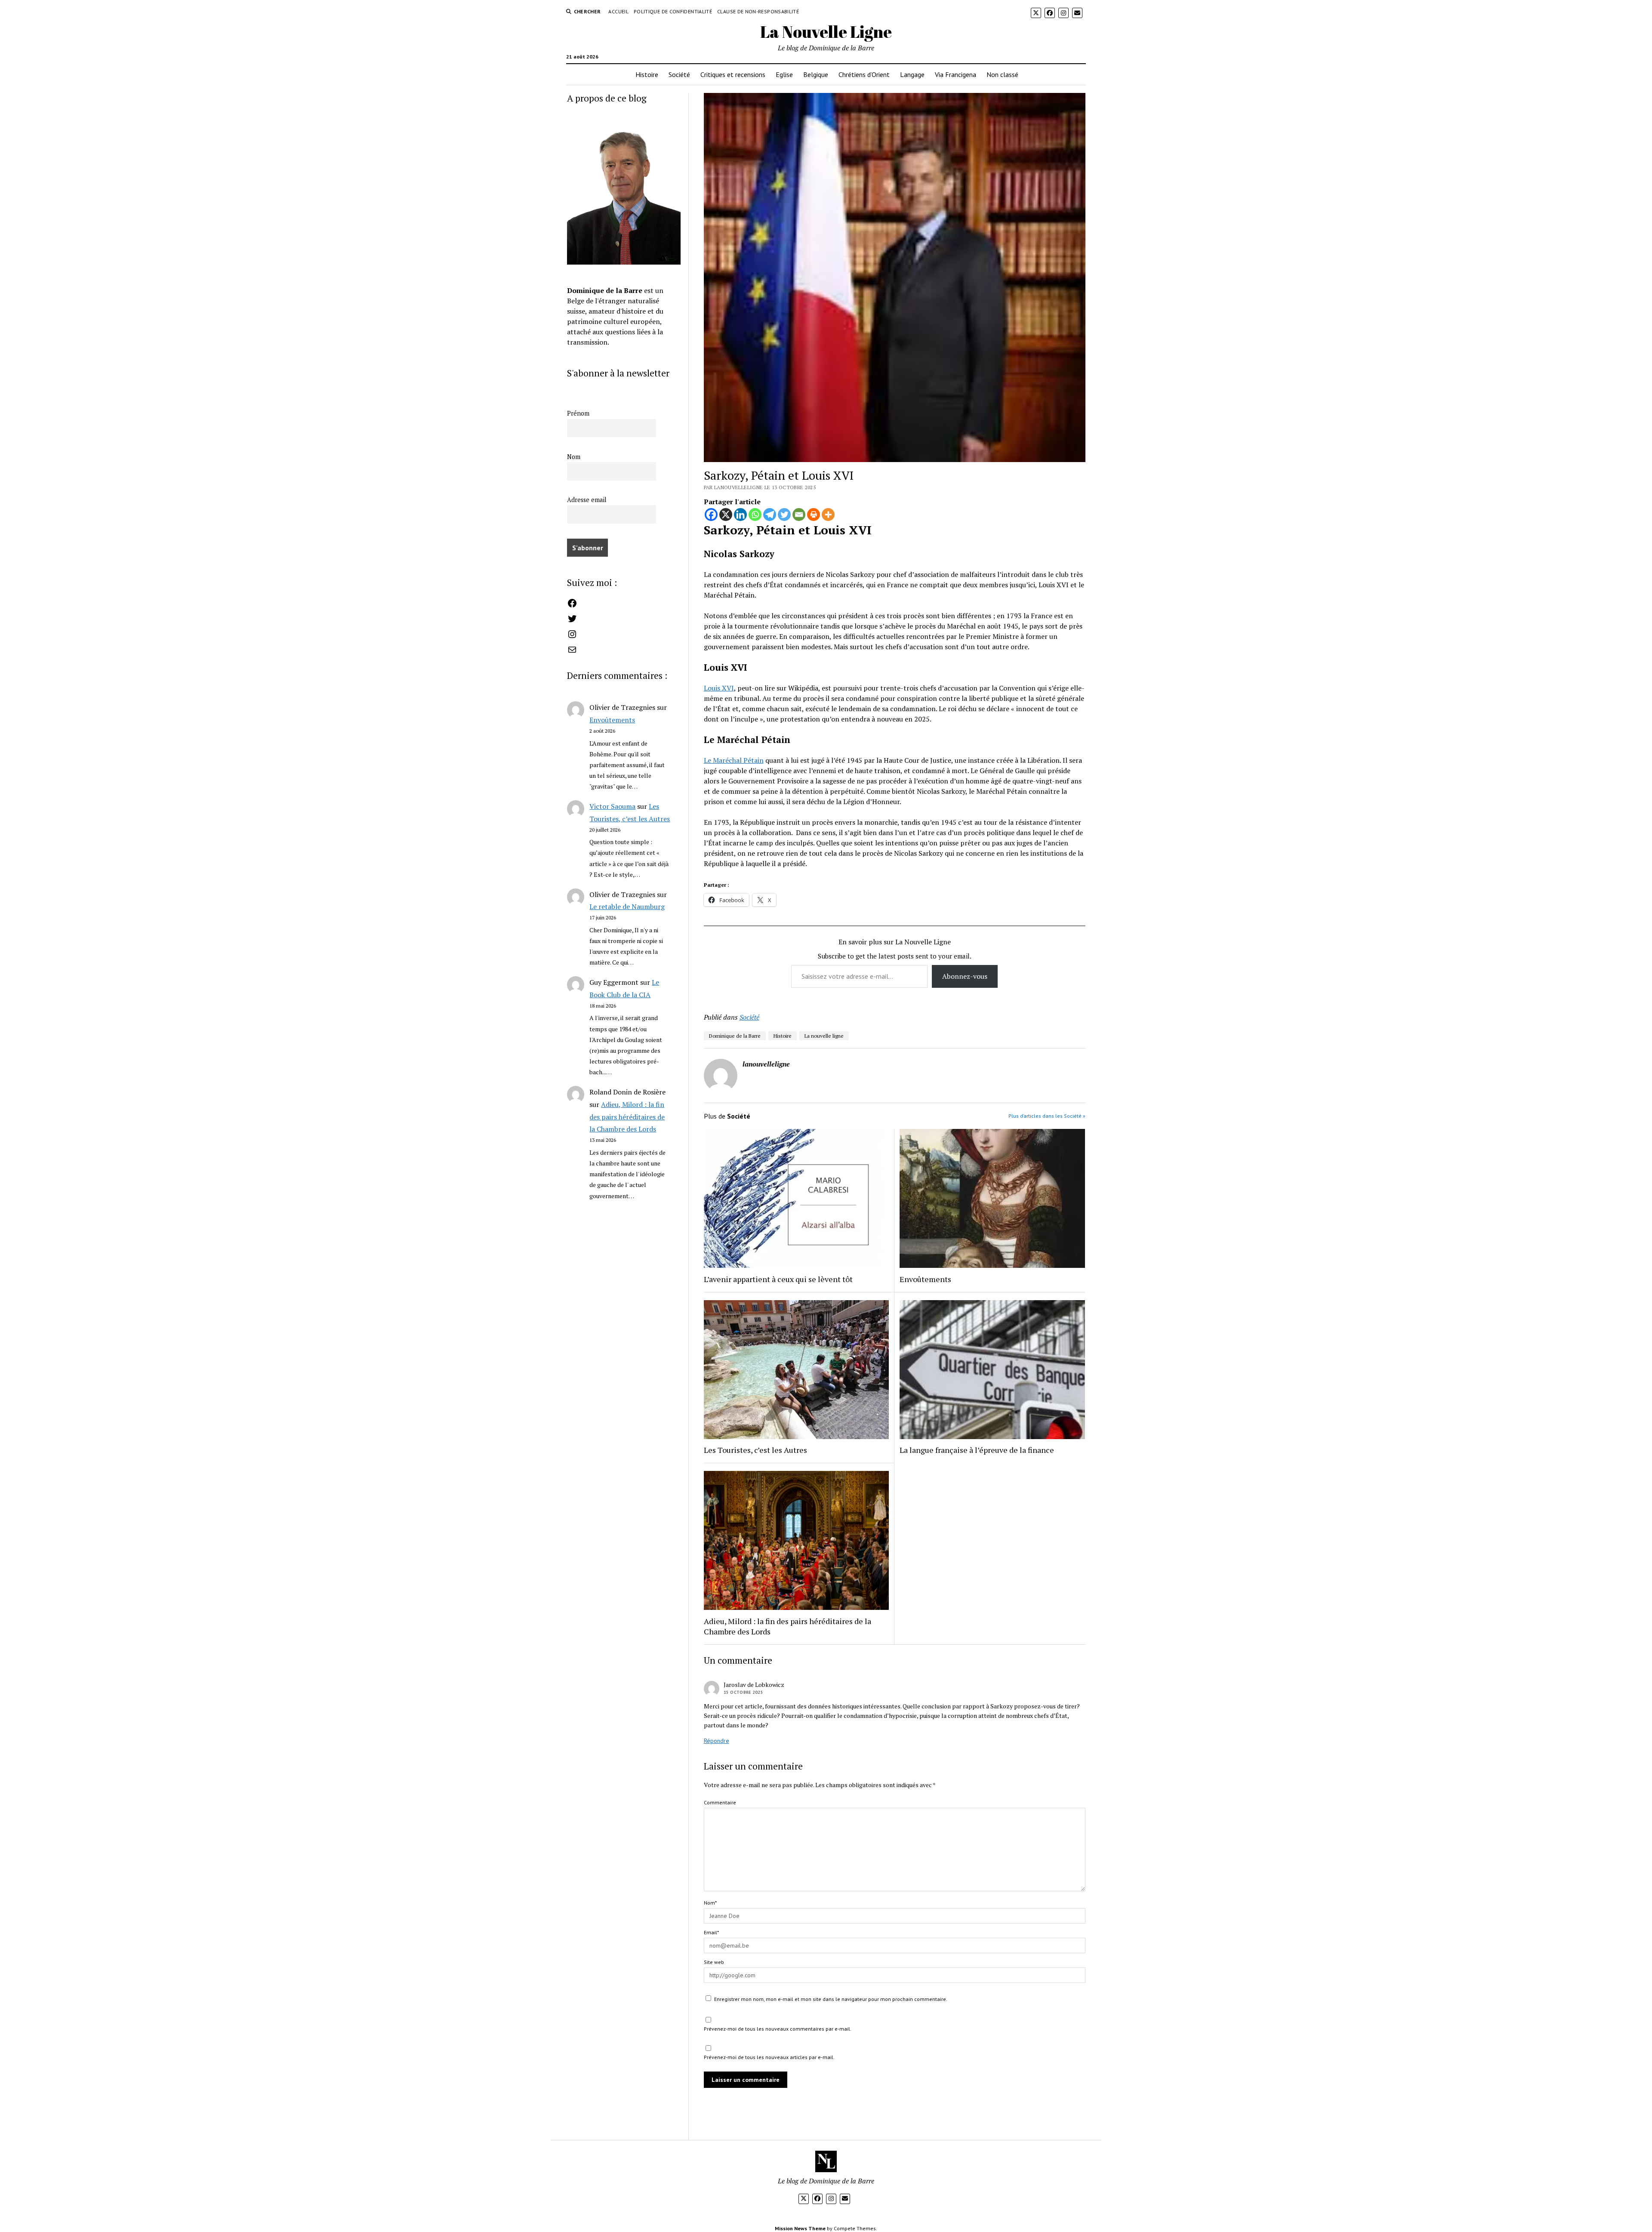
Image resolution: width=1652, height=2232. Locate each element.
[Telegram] (770, 515)
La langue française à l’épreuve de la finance (977, 1450)
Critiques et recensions (733, 74)
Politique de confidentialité (673, 11)
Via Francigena (955, 74)
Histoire (647, 74)
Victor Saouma (612, 806)
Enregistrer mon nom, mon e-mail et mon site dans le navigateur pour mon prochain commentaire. (831, 1999)
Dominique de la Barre (735, 1036)
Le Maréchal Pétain (734, 760)
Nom (574, 457)
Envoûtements (612, 720)
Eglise (784, 74)
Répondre (717, 1741)
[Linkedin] (740, 515)
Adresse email (587, 500)
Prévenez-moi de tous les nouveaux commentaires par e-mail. (778, 2029)
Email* (711, 1932)
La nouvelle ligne (824, 1036)
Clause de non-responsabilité (758, 11)
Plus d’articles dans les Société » (1047, 1116)
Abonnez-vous (965, 976)
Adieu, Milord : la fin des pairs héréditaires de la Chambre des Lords (627, 1117)
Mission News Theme (800, 2228)
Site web (714, 1962)
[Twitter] (784, 515)
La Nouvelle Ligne (826, 32)
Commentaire (720, 1802)
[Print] (814, 515)
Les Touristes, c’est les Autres (755, 1450)
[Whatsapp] (755, 515)
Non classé (1002, 74)
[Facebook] (711, 515)
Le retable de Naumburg (627, 906)
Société (679, 74)
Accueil (618, 11)
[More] (828, 515)
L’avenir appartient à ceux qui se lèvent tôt (778, 1279)
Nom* (710, 1903)
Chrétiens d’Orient (864, 74)
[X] (726, 515)
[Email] (799, 515)
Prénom (578, 413)
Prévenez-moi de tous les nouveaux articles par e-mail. (769, 2057)
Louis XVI (719, 688)
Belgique (816, 74)
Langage (912, 74)
